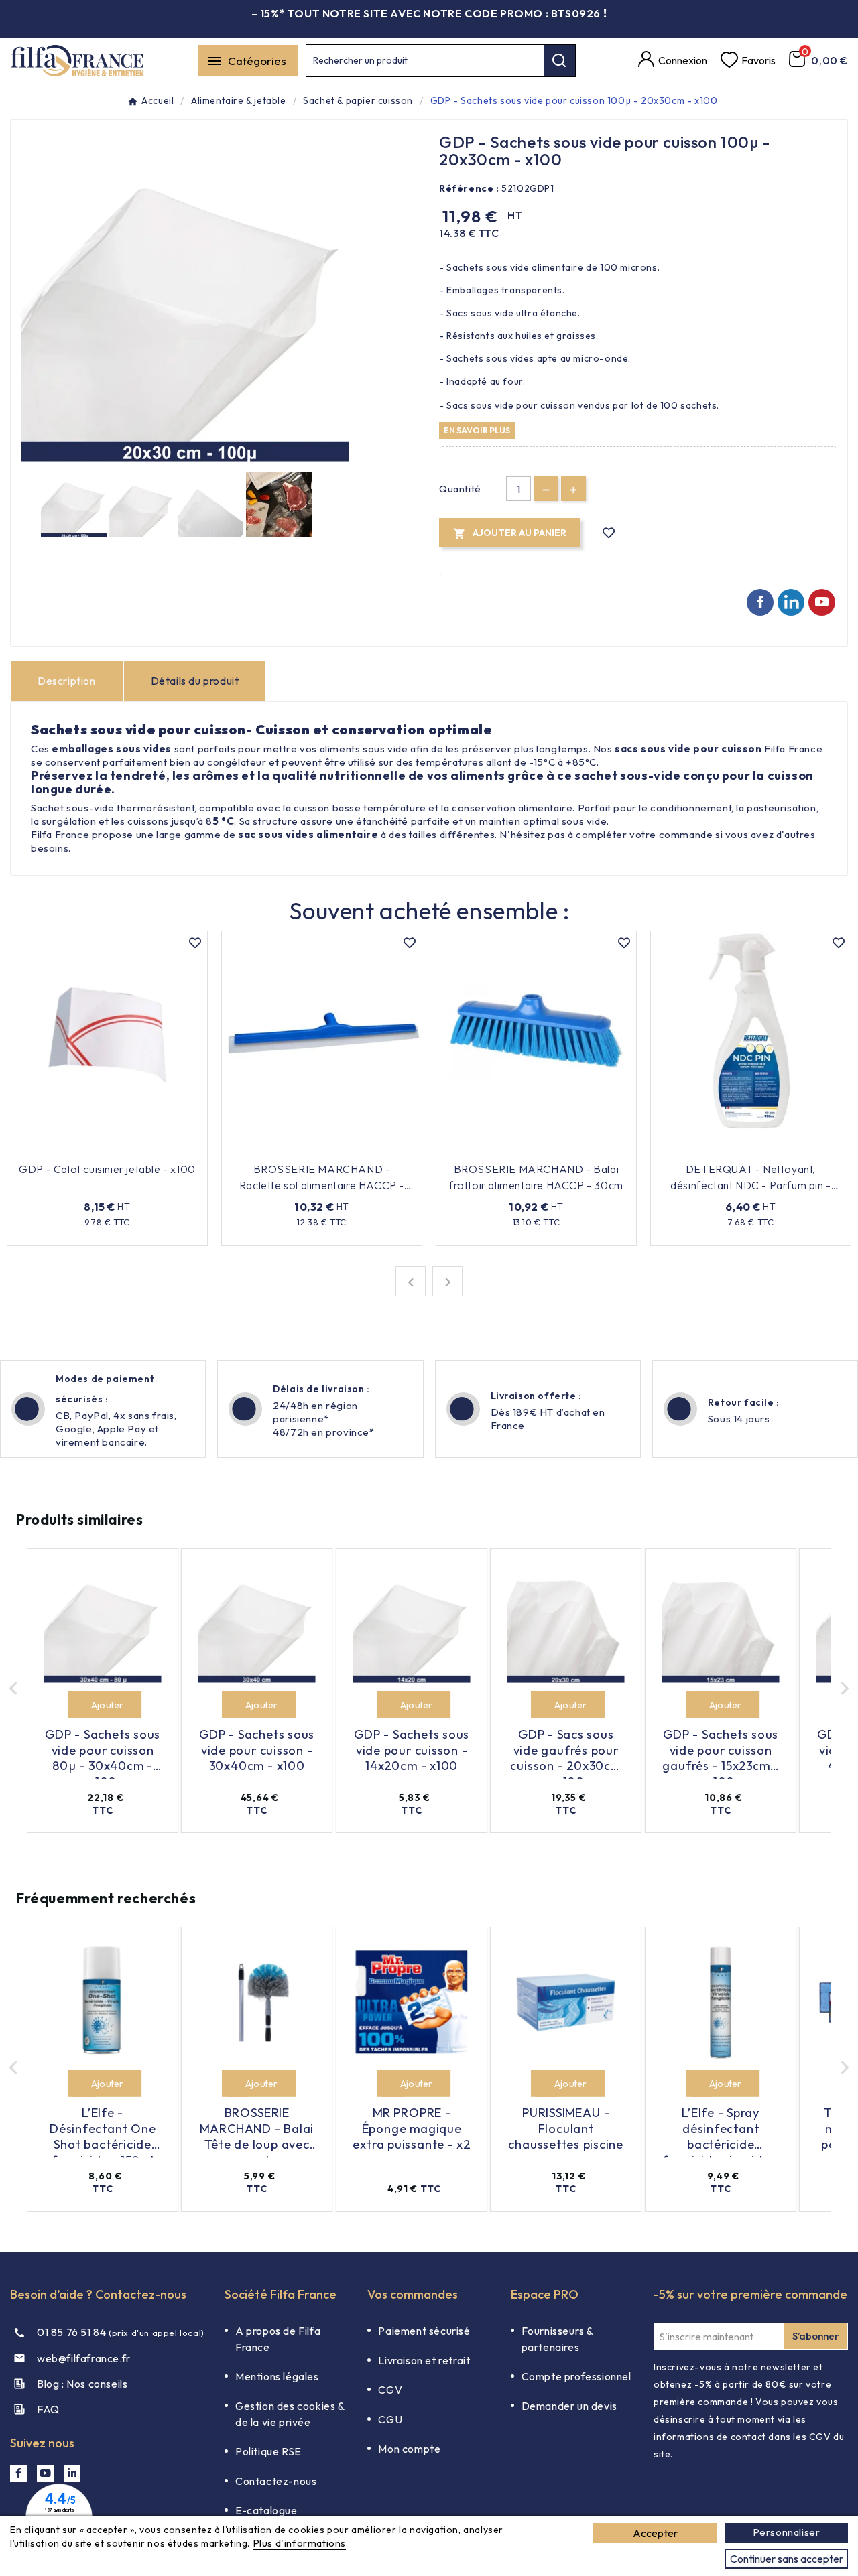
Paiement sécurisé (424, 2331)
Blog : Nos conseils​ (82, 2384)
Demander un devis (569, 2406)
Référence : (469, 188)
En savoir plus (477, 430)
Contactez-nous (276, 2481)
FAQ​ (48, 2409)
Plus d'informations (299, 2543)
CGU (390, 2419)
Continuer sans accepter (787, 2559)
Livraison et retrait (424, 2360)
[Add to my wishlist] (609, 533)
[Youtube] (822, 602)
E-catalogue (266, 2510)
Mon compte (409, 2449)
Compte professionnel (576, 2376)
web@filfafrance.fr (84, 2358)
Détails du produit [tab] (195, 681)
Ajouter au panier (99, 1149)
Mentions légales (277, 2376)
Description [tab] (67, 681)
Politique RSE (268, 2451)
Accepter (655, 2533)
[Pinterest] (791, 602)
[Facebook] (760, 602)
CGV (390, 2390)
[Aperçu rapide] (168, 1149)
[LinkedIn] (72, 2473)
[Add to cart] (81, 1705)
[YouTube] (45, 2473)
